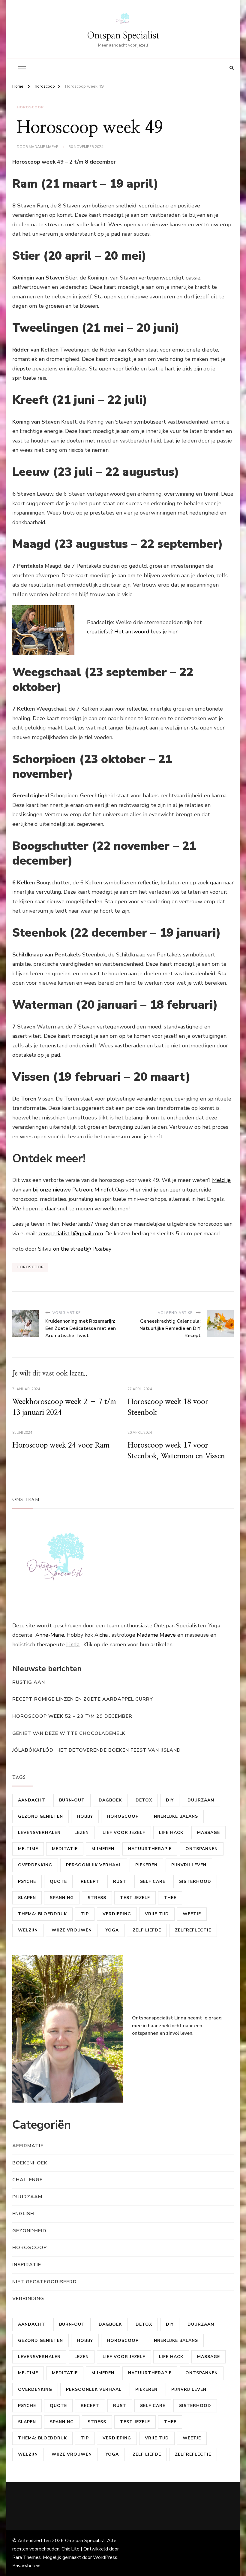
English (23, 2214)
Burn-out (72, 1800)
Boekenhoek (30, 2163)
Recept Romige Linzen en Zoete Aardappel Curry (83, 1699)
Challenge (27, 2180)
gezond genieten (40, 1816)
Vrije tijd (157, 1914)
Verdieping (117, 1914)
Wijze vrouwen (72, 1930)
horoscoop (30, 107)
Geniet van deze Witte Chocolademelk (69, 1733)
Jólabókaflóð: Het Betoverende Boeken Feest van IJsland (97, 1750)
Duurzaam (201, 1800)
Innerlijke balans (175, 1816)
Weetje (192, 1914)
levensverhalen (39, 1833)
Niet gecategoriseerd (45, 2282)
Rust (120, 1881)
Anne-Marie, (51, 1635)
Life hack (171, 1833)
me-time (28, 1849)
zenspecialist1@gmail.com (71, 1234)
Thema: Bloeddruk (42, 1914)
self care (153, 1881)
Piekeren (146, 1865)
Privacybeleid (26, 2566)
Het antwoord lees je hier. (146, 632)
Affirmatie (28, 2146)
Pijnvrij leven (189, 1865)
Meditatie (65, 1849)
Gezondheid (29, 2231)
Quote (58, 1881)
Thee (170, 1898)
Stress (97, 1898)
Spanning (62, 1898)
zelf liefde (147, 1930)
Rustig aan (29, 1682)
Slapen (27, 1898)
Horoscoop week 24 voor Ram (61, 1445)
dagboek (110, 1800)
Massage (208, 1833)
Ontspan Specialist (123, 36)
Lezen (82, 1833)
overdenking (35, 1865)
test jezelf (135, 1898)
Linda (73, 1644)
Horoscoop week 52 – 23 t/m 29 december (72, 1716)
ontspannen (202, 1849)
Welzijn (28, 1930)
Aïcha (101, 1635)
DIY (170, 1800)
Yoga (112, 1930)
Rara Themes (27, 2557)
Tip (85, 1914)
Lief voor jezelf (124, 1833)
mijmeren (103, 1849)
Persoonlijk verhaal (94, 1865)
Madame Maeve (43, 147)
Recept (90, 1881)
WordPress (105, 2557)
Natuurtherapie (150, 1849)
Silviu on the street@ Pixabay (75, 1249)
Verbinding (28, 2299)
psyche (27, 1881)
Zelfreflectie (193, 1930)
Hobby (85, 1816)
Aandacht (32, 1800)
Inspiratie (27, 2265)
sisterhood (195, 1881)
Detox (144, 1800)
